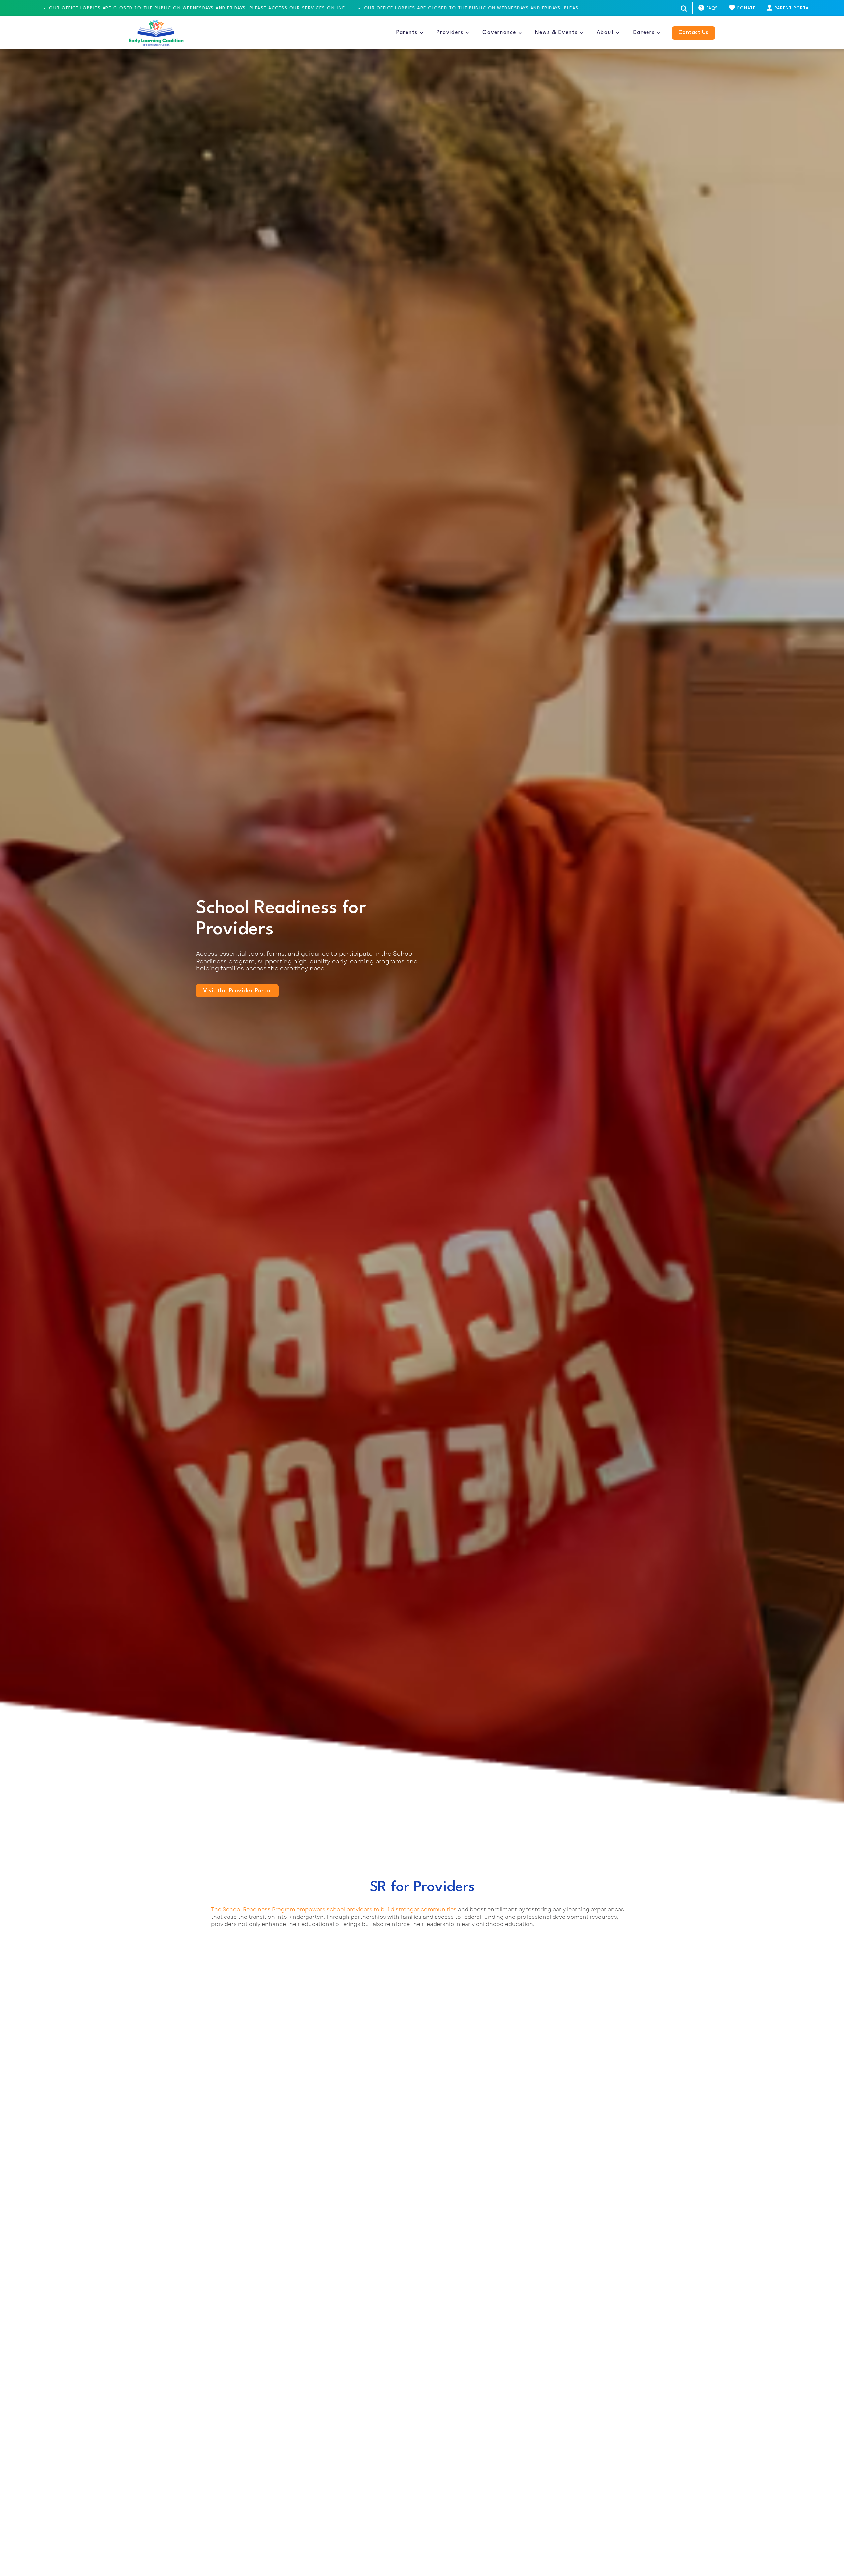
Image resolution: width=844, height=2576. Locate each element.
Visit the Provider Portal (237, 991)
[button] (410, 33)
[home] (156, 33)
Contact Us (693, 33)
